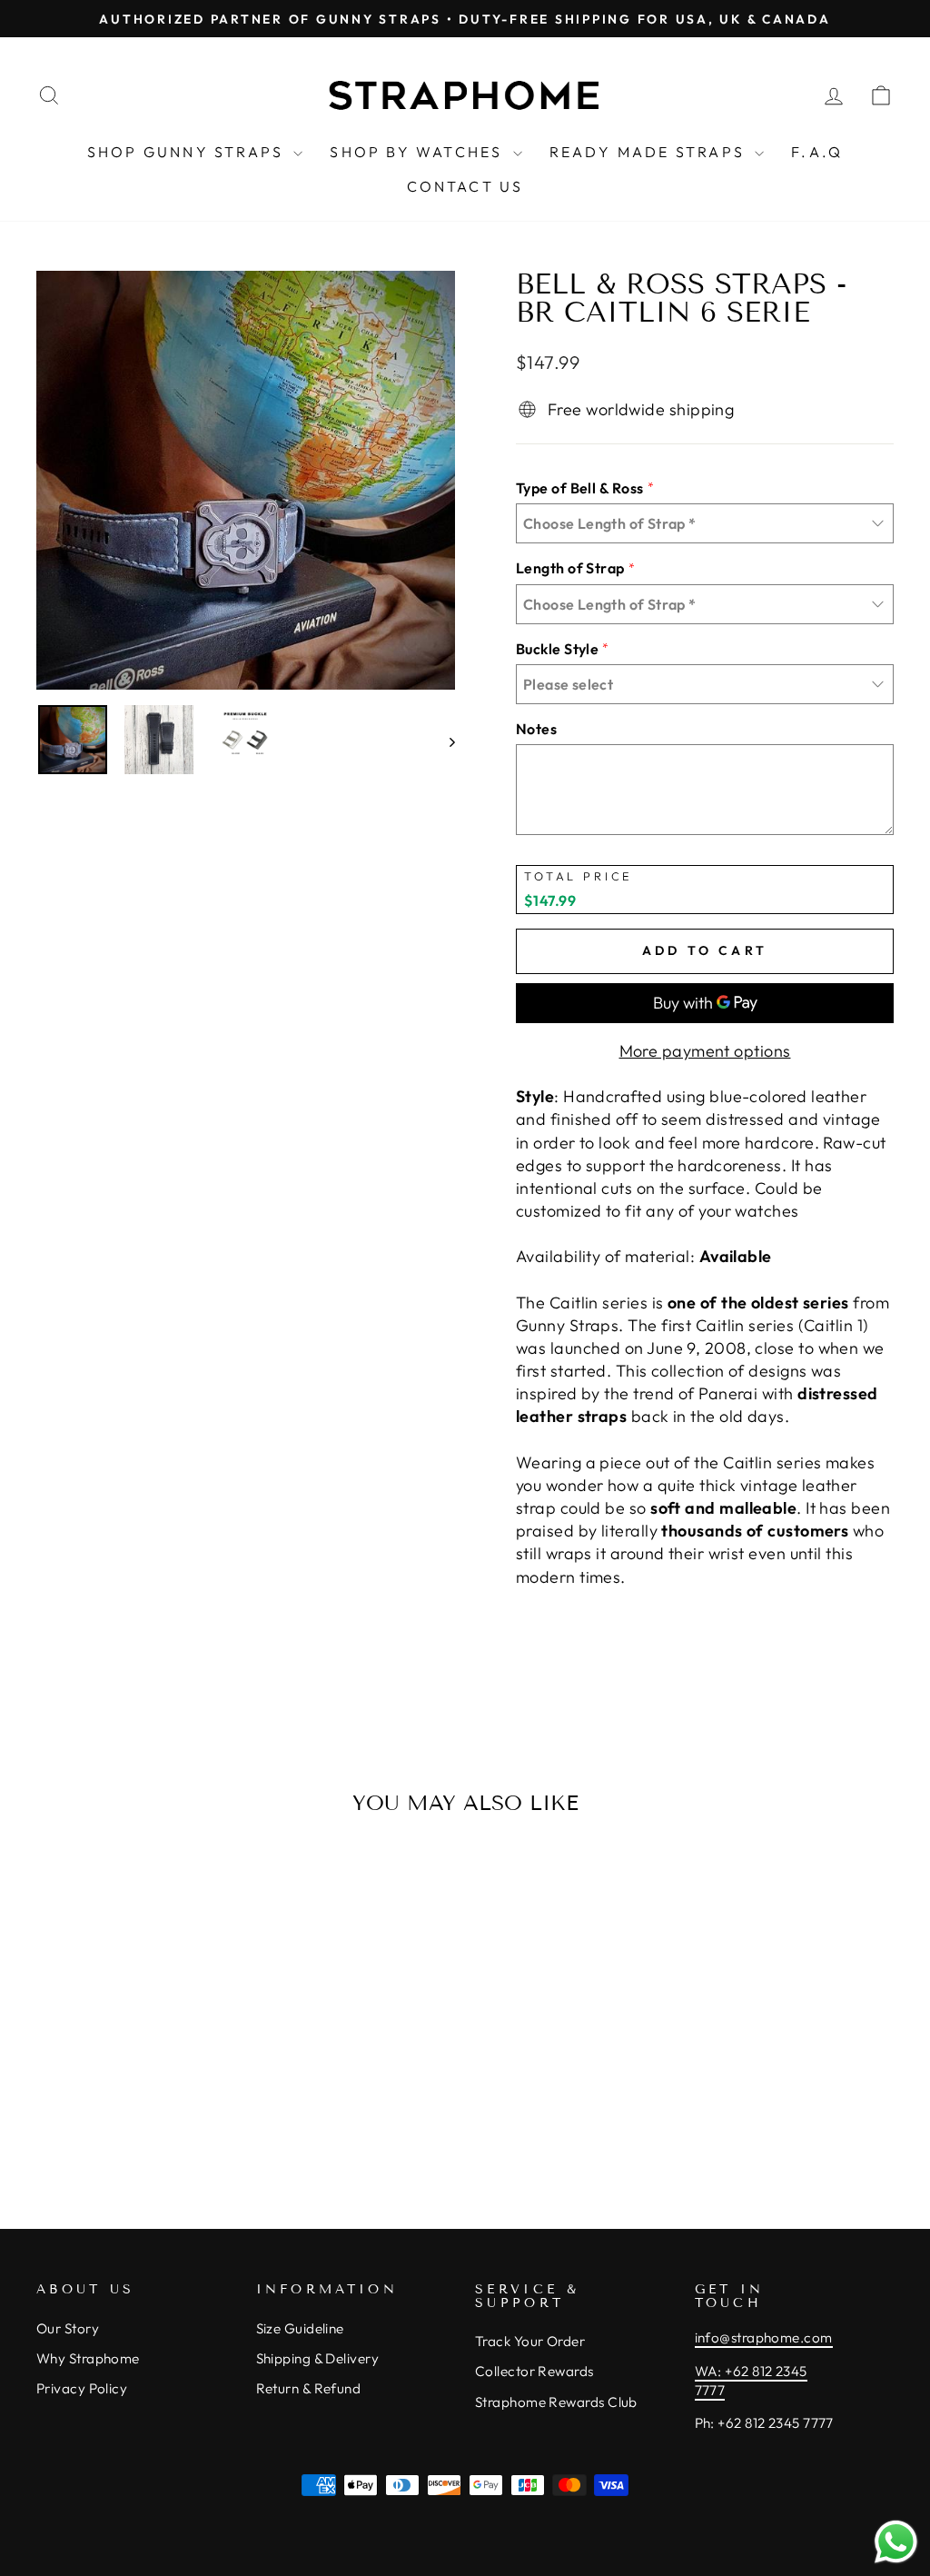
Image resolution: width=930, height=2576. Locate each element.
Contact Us (465, 186)
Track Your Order (530, 2341)
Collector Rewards (534, 2371)
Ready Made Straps (650, 152)
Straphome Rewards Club (556, 2402)
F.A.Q (817, 152)
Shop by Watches (419, 152)
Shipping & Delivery (318, 2358)
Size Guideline (300, 2328)
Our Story (68, 2328)
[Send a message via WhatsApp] (896, 2542)
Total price (579, 876)
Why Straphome (88, 2358)
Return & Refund (309, 2388)
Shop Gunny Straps (188, 152)
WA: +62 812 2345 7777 (751, 2381)
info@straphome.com (764, 2337)
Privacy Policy (82, 2388)
